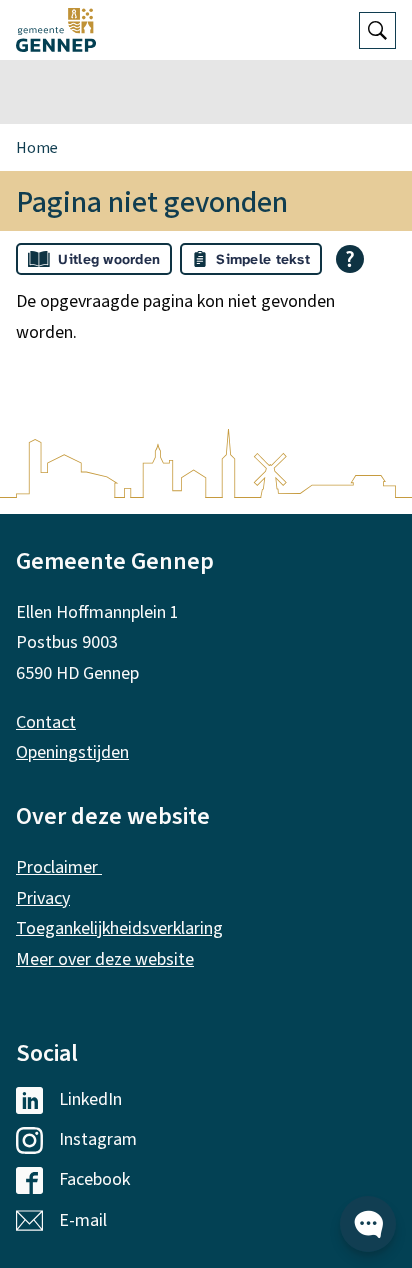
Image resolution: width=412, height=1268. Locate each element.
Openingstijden (72, 752)
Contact (46, 722)
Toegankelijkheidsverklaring (119, 928)
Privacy (43, 898)
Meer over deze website (105, 959)
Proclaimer (59, 867)
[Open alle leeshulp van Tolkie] (350, 259)
